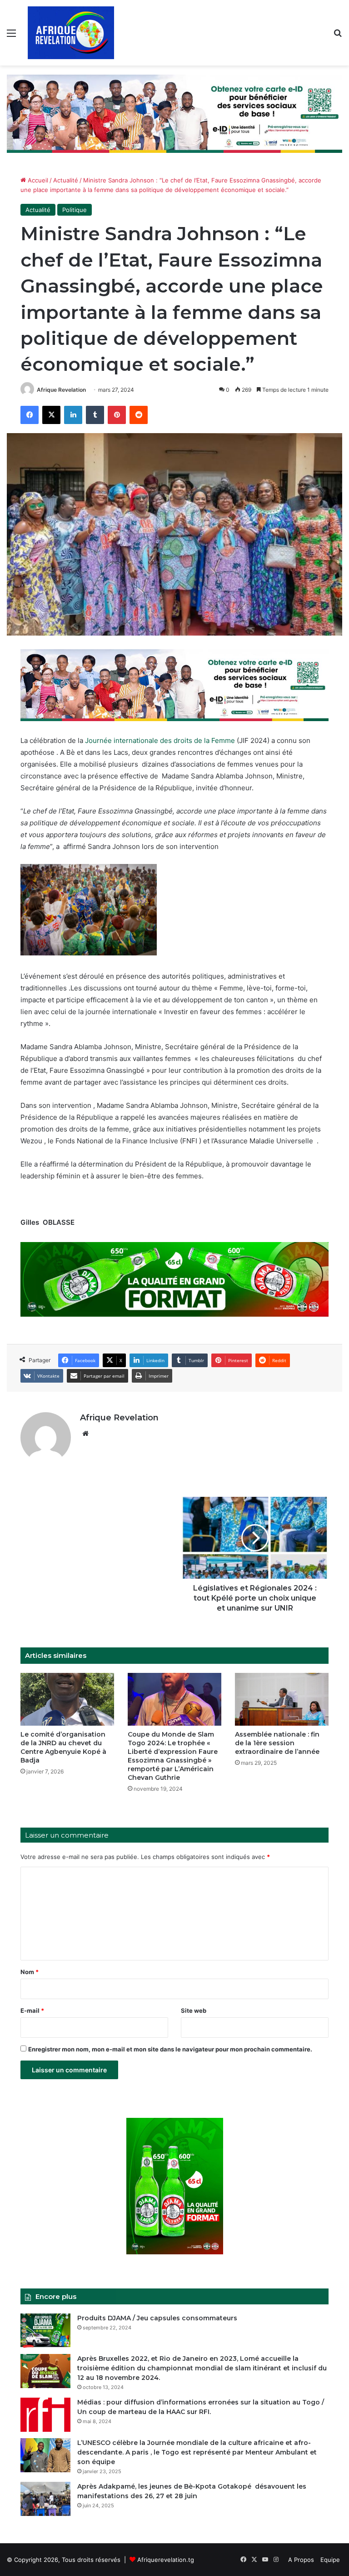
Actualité (66, 180)
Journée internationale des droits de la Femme (160, 740)
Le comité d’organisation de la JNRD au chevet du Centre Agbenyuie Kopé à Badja (63, 1747)
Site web (194, 2010)
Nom (30, 1972)
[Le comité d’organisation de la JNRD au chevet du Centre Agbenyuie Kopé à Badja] (67, 1699)
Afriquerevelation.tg (166, 2560)
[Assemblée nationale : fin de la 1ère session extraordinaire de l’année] (282, 1699)
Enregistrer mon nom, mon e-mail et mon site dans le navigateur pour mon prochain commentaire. (170, 2049)
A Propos (301, 2560)
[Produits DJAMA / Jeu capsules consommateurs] (45, 2331)
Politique (75, 210)
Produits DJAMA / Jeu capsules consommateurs (157, 2318)
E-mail (32, 2010)
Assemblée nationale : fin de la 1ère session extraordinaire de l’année (277, 1743)
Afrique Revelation (61, 390)
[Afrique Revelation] (71, 33)
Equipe (330, 2560)
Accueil (37, 180)
